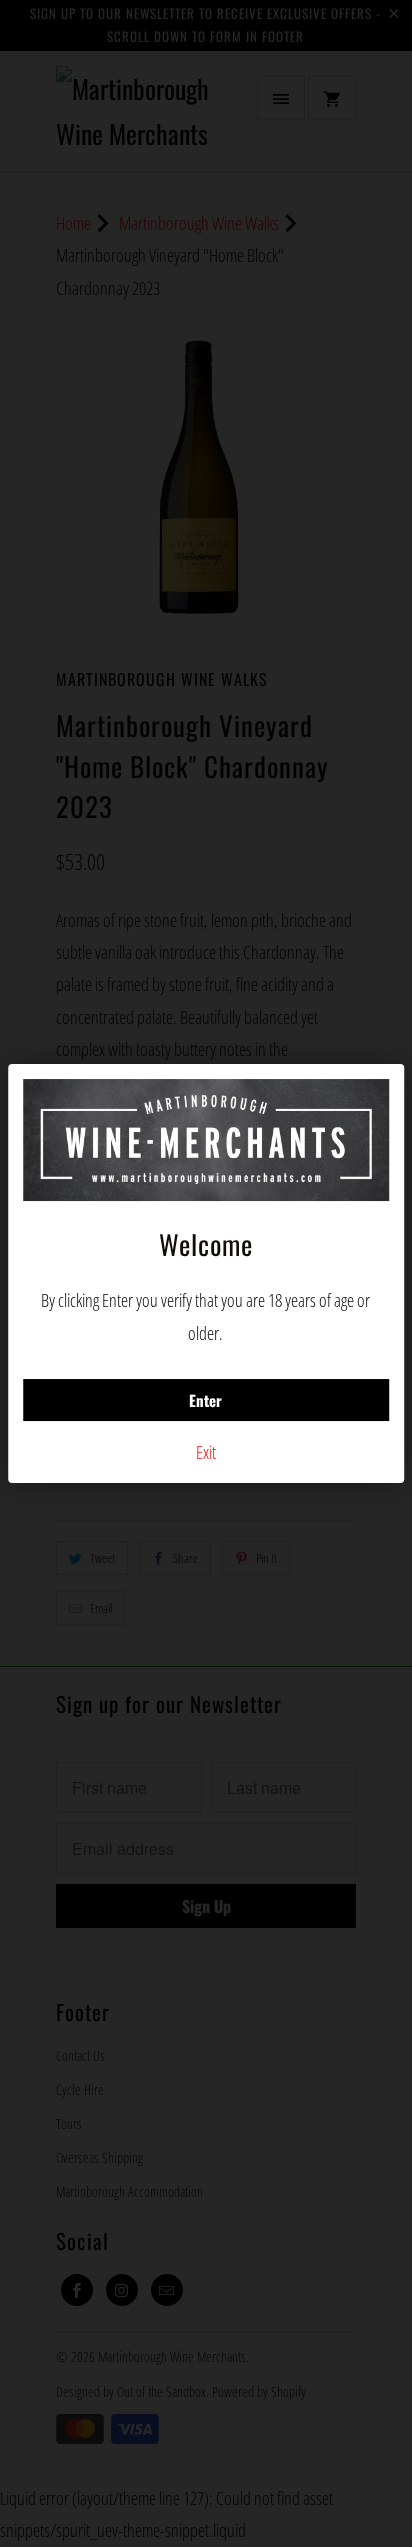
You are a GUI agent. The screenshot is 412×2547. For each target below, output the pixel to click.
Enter (205, 1400)
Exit (206, 1452)
